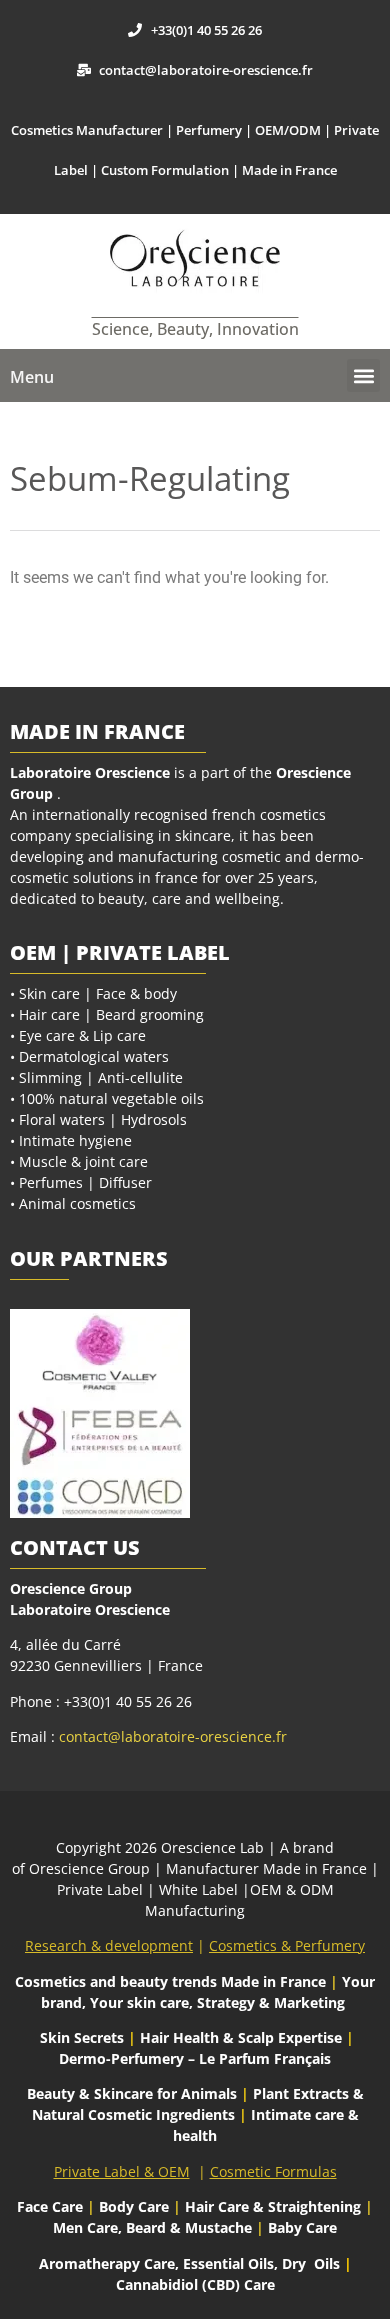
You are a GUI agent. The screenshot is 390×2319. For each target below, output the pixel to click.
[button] (363, 375)
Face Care (52, 2206)
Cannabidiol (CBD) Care (195, 2284)
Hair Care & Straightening (275, 2206)
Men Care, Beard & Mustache (152, 2227)
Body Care (134, 2206)
